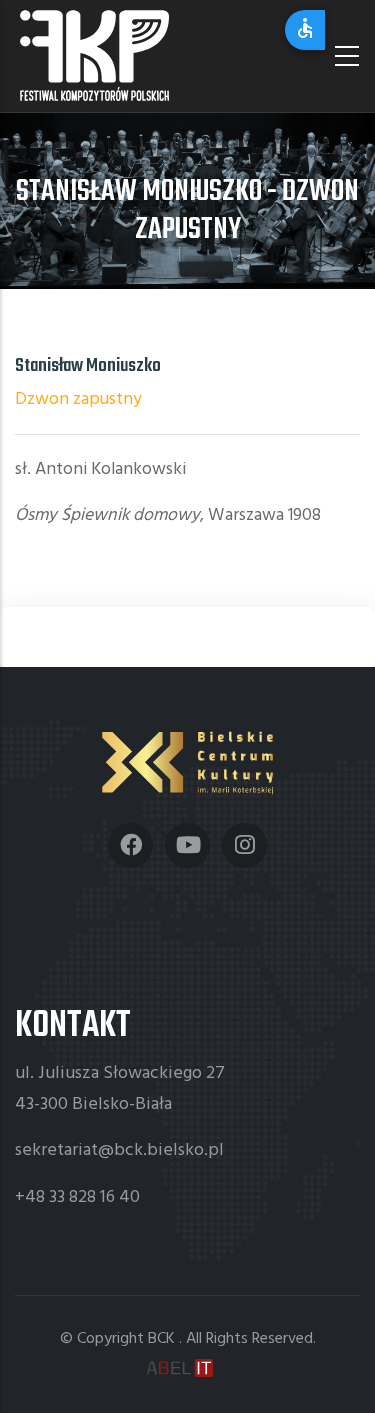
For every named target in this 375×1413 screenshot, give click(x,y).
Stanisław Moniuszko (88, 366)
